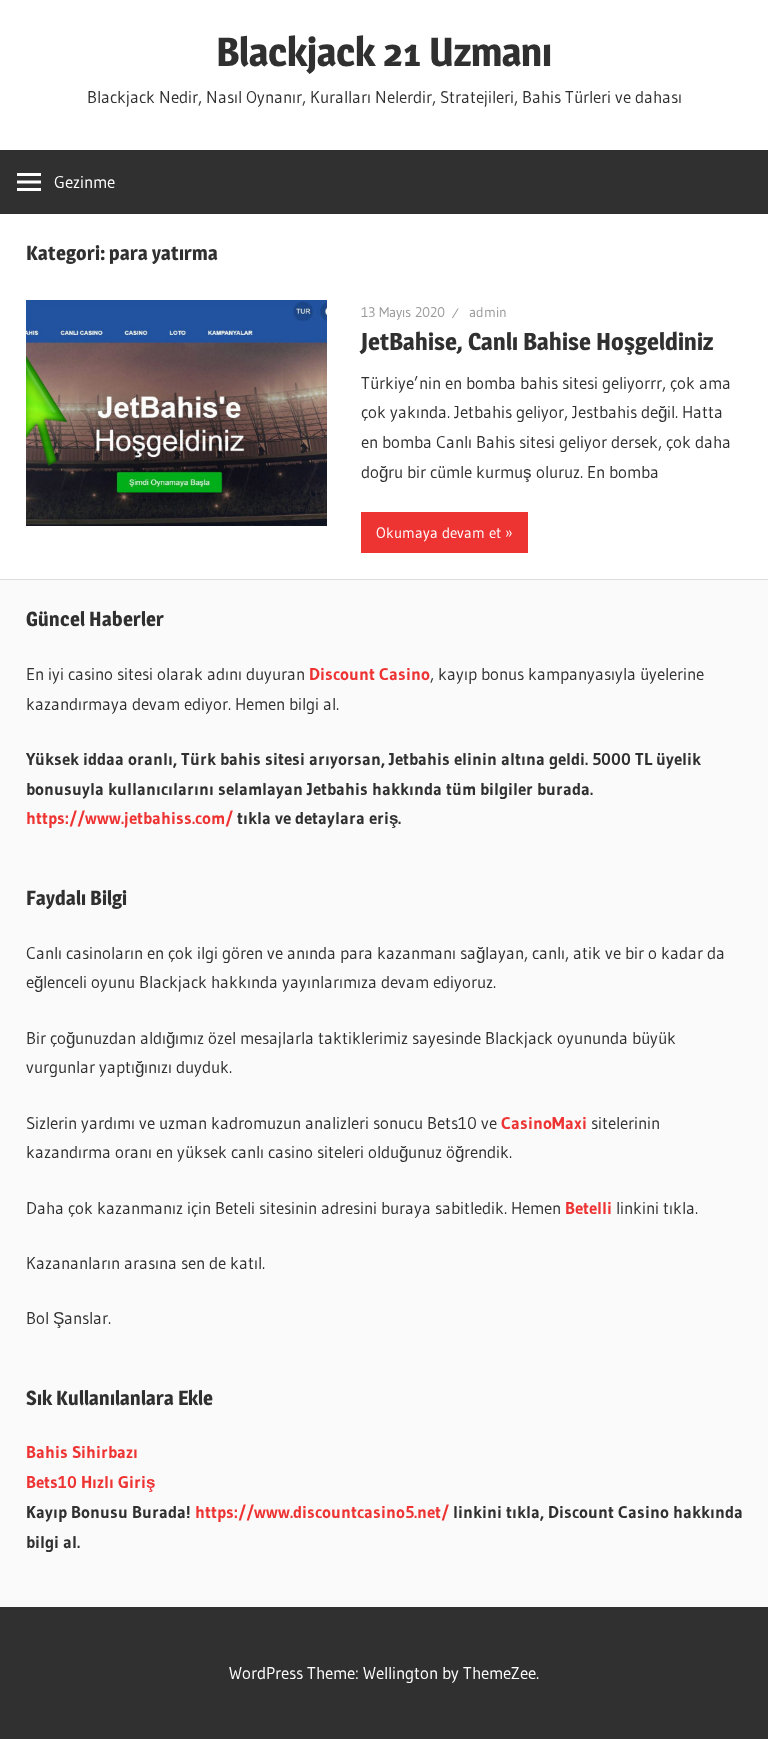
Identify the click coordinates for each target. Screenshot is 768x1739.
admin (488, 312)
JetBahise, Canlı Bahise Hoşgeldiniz (537, 341)
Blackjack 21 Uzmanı (384, 51)
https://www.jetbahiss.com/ (129, 817)
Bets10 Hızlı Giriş (90, 1481)
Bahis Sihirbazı (82, 1451)
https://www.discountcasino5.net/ (322, 1511)
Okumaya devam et (438, 532)
